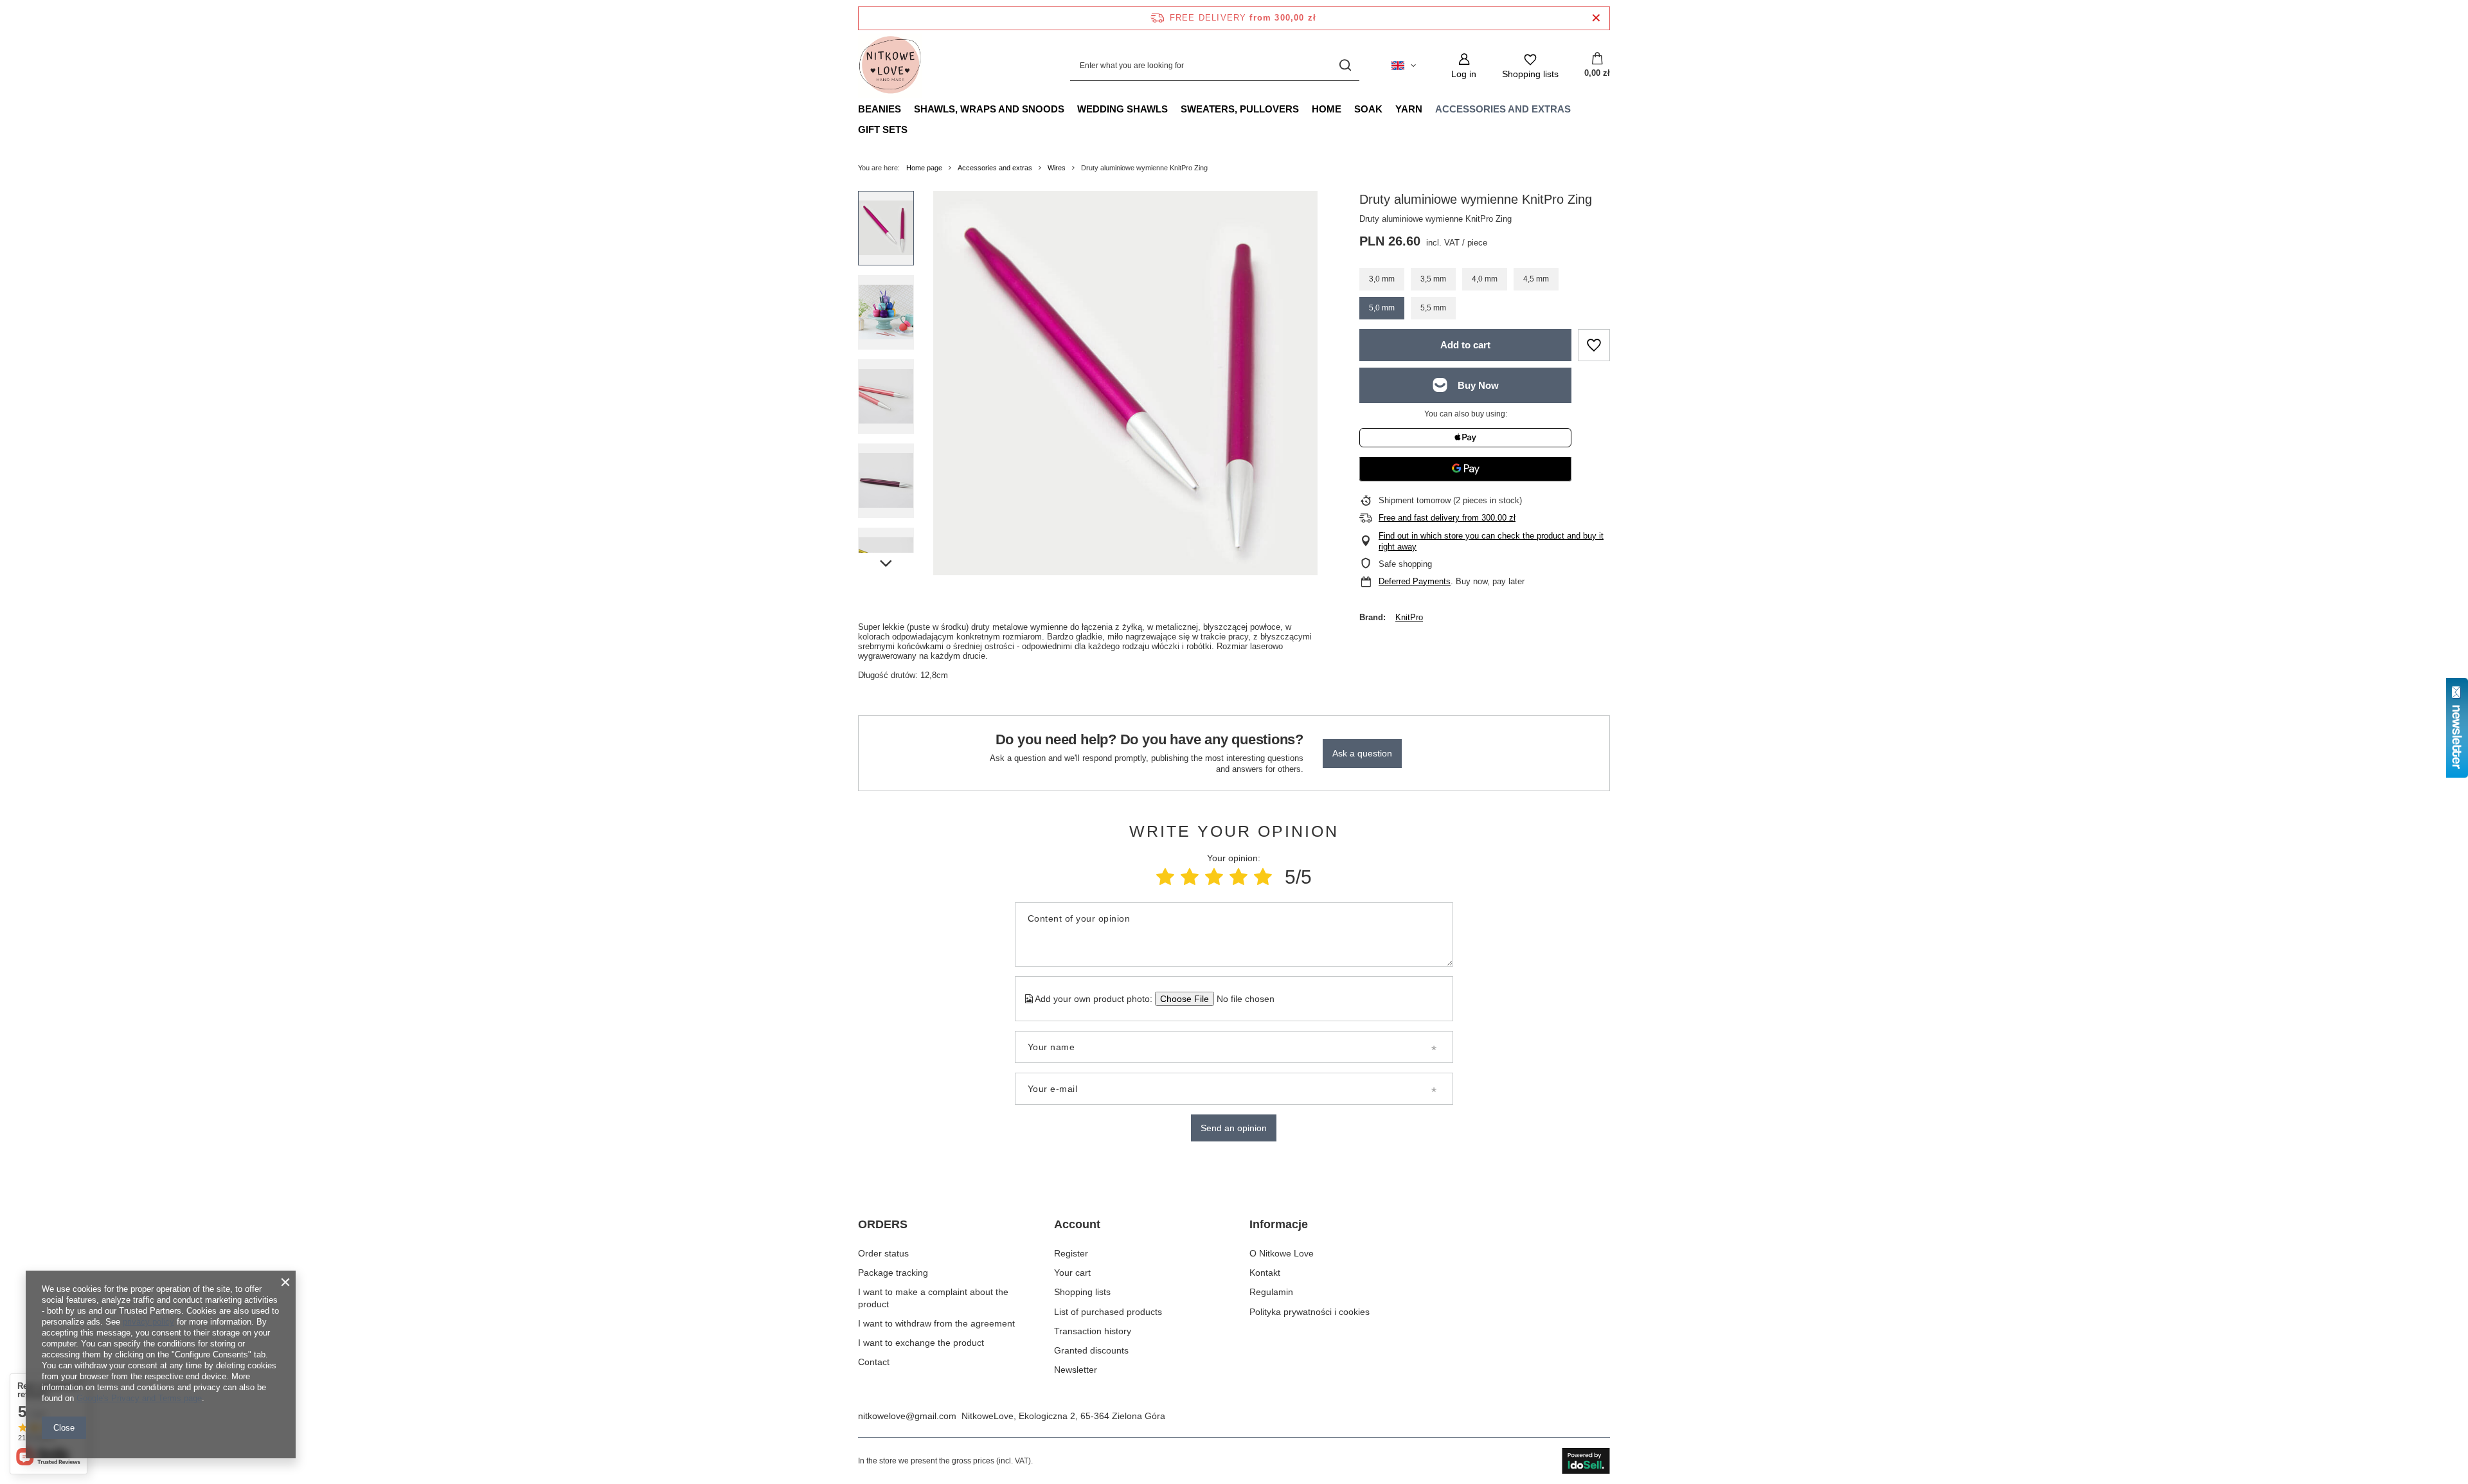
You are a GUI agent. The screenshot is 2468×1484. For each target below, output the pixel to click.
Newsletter (1076, 1370)
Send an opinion (1234, 1128)
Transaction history (1093, 1331)
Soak (1368, 109)
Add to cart (1465, 345)
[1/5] (1165, 877)
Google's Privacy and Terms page (139, 1398)
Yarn (1409, 109)
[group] (1125, 383)
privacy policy (148, 1322)
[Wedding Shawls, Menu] (1174, 109)
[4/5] (1238, 877)
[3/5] (1214, 877)
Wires (1057, 168)
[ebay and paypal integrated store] (1586, 1461)
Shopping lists (1082, 1292)
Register (1071, 1253)
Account (1077, 1224)
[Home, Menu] (1348, 109)
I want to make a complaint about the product (933, 1298)
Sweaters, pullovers (1240, 109)
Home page (924, 168)
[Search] (1345, 66)
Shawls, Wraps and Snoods (989, 109)
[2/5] (1190, 877)
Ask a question (1362, 753)
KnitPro (1409, 617)
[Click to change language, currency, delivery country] (1404, 66)
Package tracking (893, 1273)
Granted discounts (1091, 1350)
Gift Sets (883, 130)
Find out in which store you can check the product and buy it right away (1491, 541)
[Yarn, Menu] (1429, 109)
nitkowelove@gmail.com (907, 1416)
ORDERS (883, 1224)
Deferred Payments (1415, 581)
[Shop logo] (890, 66)
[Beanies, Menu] (908, 109)
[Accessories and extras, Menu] (1577, 109)
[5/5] (1263, 877)
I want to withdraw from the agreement (936, 1323)
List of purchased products (1108, 1312)
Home (1327, 109)
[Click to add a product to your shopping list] (1594, 345)
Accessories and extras (1503, 109)
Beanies (880, 109)
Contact (874, 1362)
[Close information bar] (1596, 18)
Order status (883, 1253)
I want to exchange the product (921, 1343)
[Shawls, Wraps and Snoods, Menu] (1071, 109)
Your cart (1072, 1273)
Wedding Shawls (1122, 109)
